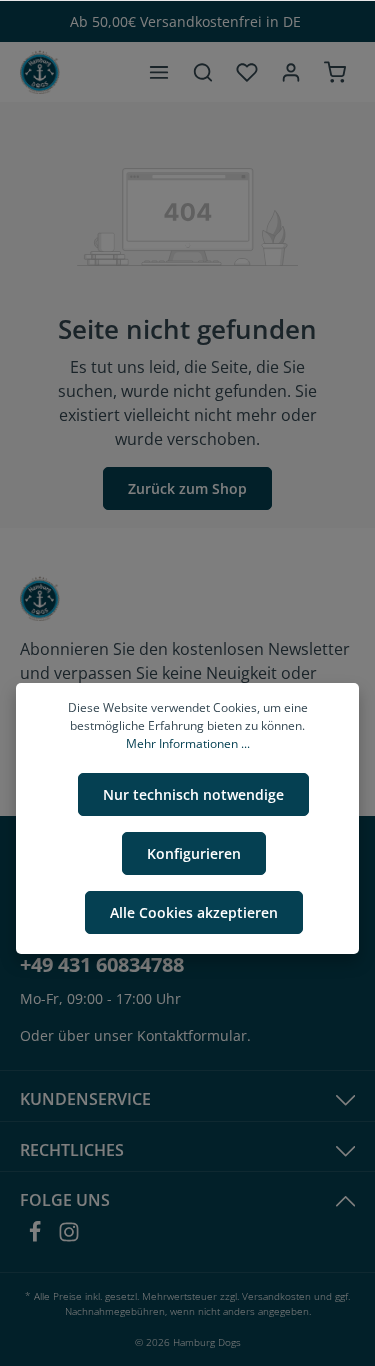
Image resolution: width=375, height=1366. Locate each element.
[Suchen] (203, 72)
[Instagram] (69, 1237)
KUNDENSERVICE (85, 1099)
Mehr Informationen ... (188, 743)
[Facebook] (37, 1237)
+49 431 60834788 (102, 964)
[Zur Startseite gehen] (40, 72)
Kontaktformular (192, 1035)
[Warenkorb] (335, 72)
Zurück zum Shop (187, 488)
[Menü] (159, 72)
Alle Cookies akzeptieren (194, 912)
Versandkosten (276, 1296)
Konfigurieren (194, 853)
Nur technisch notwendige (193, 794)
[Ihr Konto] (291, 72)
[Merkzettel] (247, 72)
